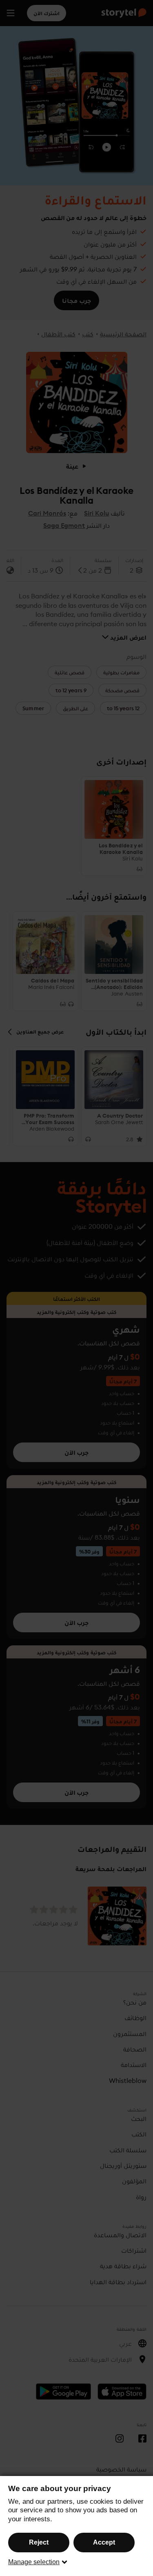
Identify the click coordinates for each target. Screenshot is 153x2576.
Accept (104, 2542)
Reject (39, 2542)
